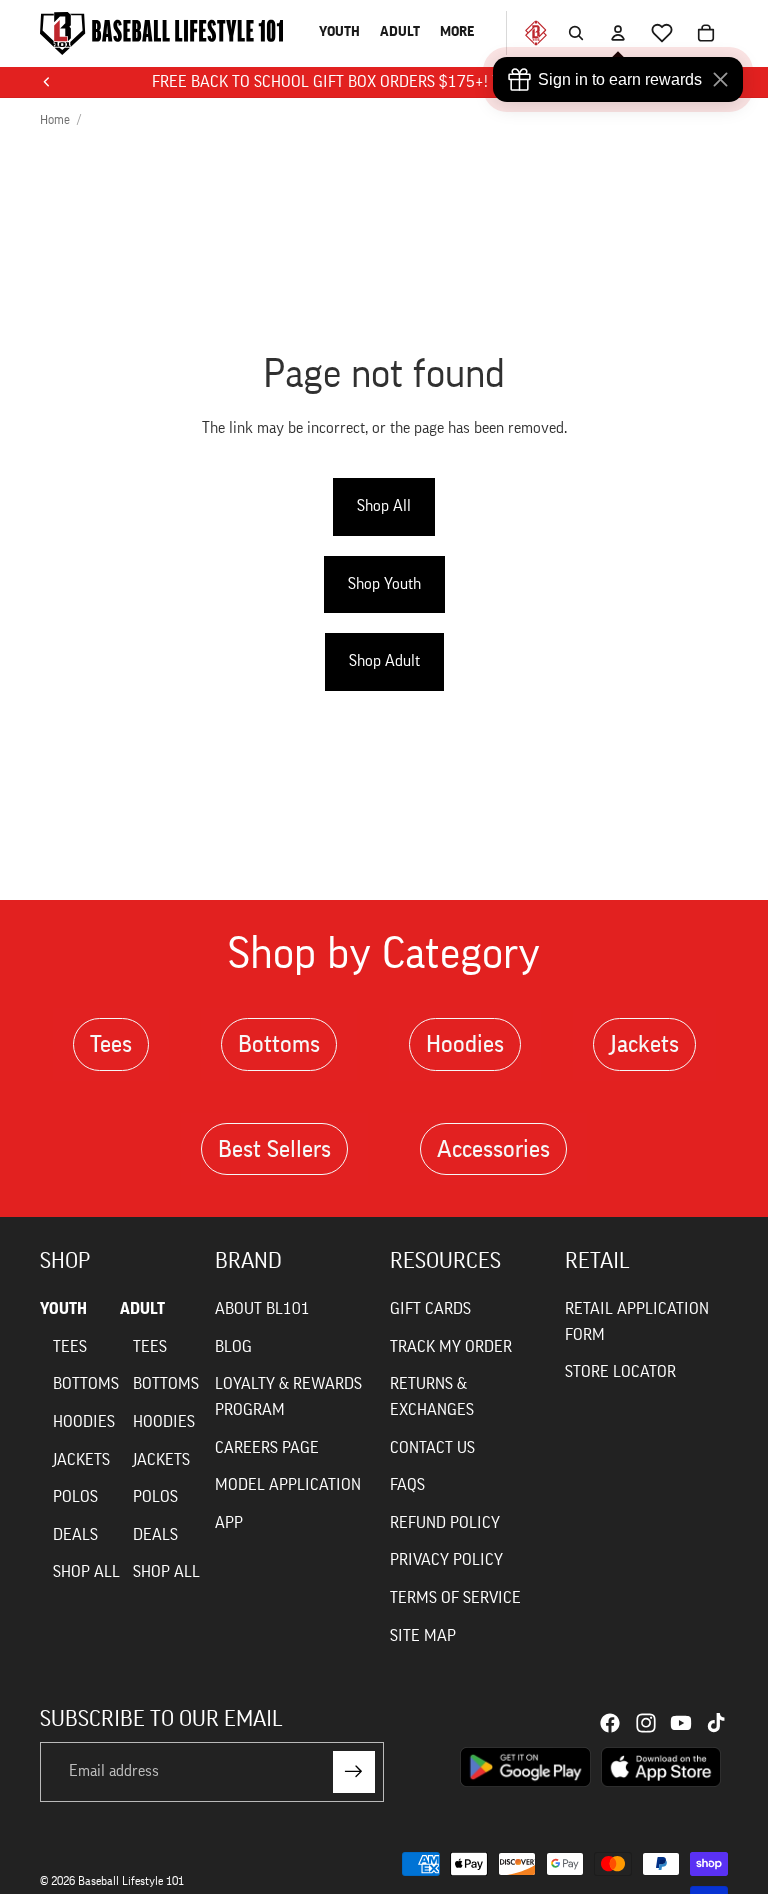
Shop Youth (384, 584)
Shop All (384, 506)
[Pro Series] (527, 33)
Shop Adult (384, 661)
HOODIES (84, 1422)
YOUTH (63, 1309)
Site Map (423, 1636)
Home (55, 119)
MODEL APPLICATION (288, 1485)
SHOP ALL (86, 1572)
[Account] (618, 33)
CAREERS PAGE (267, 1448)
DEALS (75, 1535)
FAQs (407, 1485)
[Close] (725, 79)
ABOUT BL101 (262, 1309)
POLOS (75, 1497)
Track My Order (451, 1347)
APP (229, 1523)
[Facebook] (610, 1723)
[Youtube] (681, 1723)
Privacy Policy (446, 1560)
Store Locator (620, 1372)
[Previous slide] (47, 82)
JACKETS (81, 1460)
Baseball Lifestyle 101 (131, 1881)
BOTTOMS (86, 1384)
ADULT (142, 1309)
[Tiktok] (716, 1723)
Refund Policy (445, 1523)
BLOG (233, 1347)
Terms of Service (455, 1598)
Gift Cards (430, 1309)
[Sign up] (354, 1772)
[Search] (576, 33)
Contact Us (432, 1448)
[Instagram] (646, 1723)
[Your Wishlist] (662, 33)
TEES (70, 1347)
